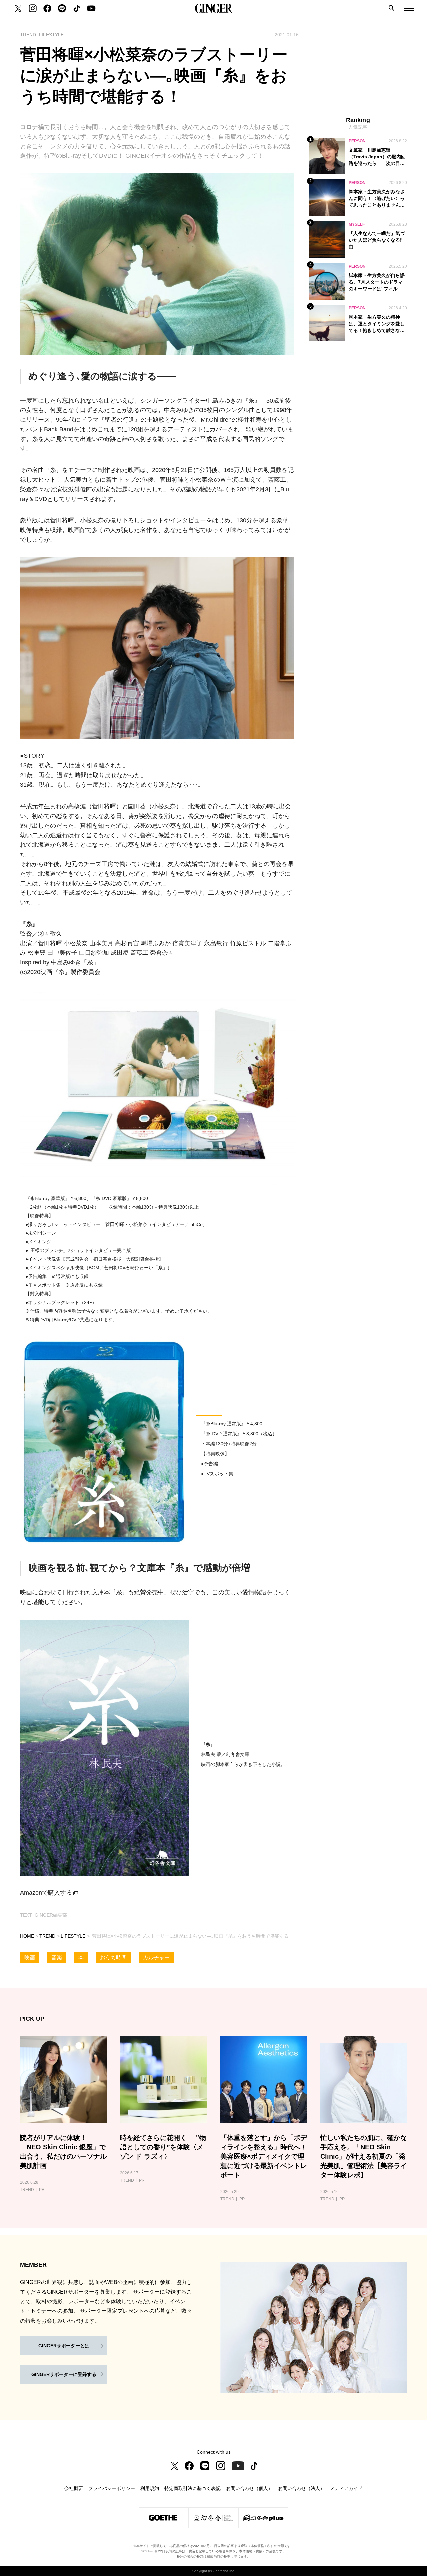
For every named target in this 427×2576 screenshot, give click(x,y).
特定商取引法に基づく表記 (192, 2488)
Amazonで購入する (46, 1893)
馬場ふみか (156, 943)
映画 (30, 1957)
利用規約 (150, 2488)
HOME (27, 1936)
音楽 (57, 1957)
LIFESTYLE (73, 1936)
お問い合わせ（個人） (249, 2488)
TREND (47, 1936)
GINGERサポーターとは (64, 2346)
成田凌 (120, 953)
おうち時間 (113, 1957)
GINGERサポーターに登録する (64, 2374)
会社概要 (74, 2488)
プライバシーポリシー (112, 2488)
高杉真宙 (127, 943)
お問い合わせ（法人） (301, 2488)
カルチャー (156, 1957)
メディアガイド (346, 2488)
